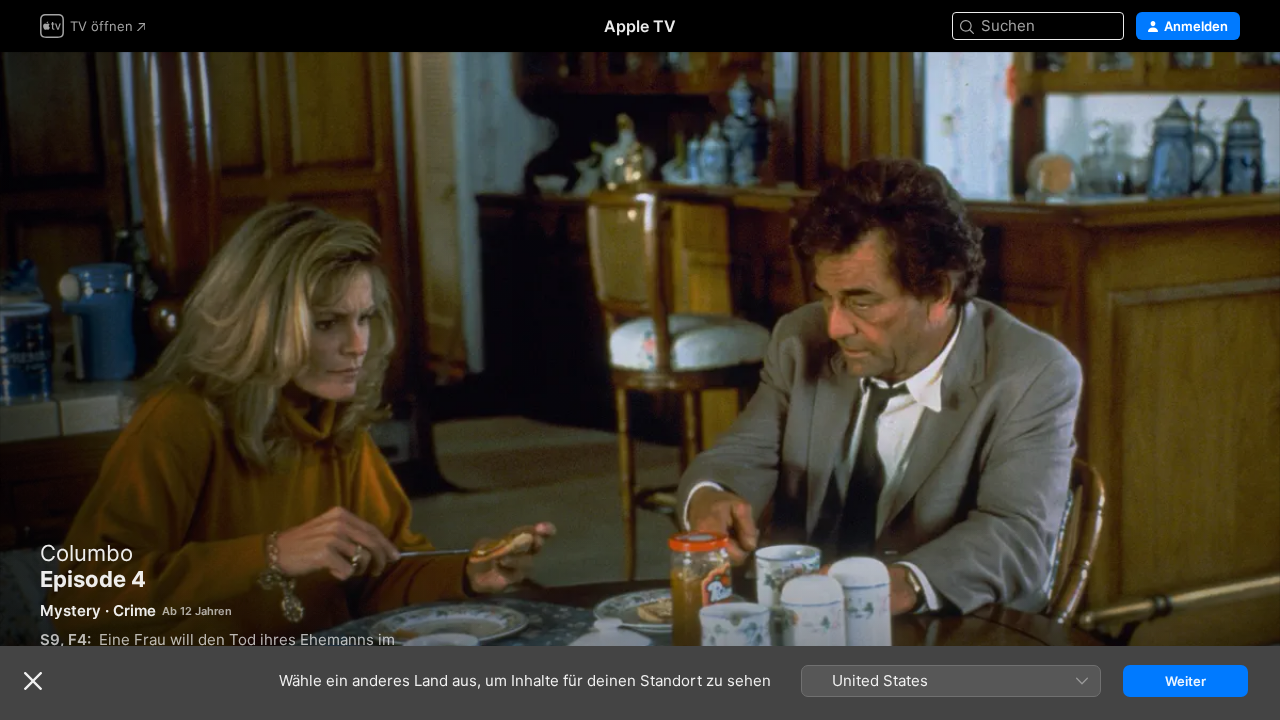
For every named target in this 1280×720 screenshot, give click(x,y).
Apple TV (640, 26)
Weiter (1185, 681)
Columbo (86, 553)
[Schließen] (33, 681)
